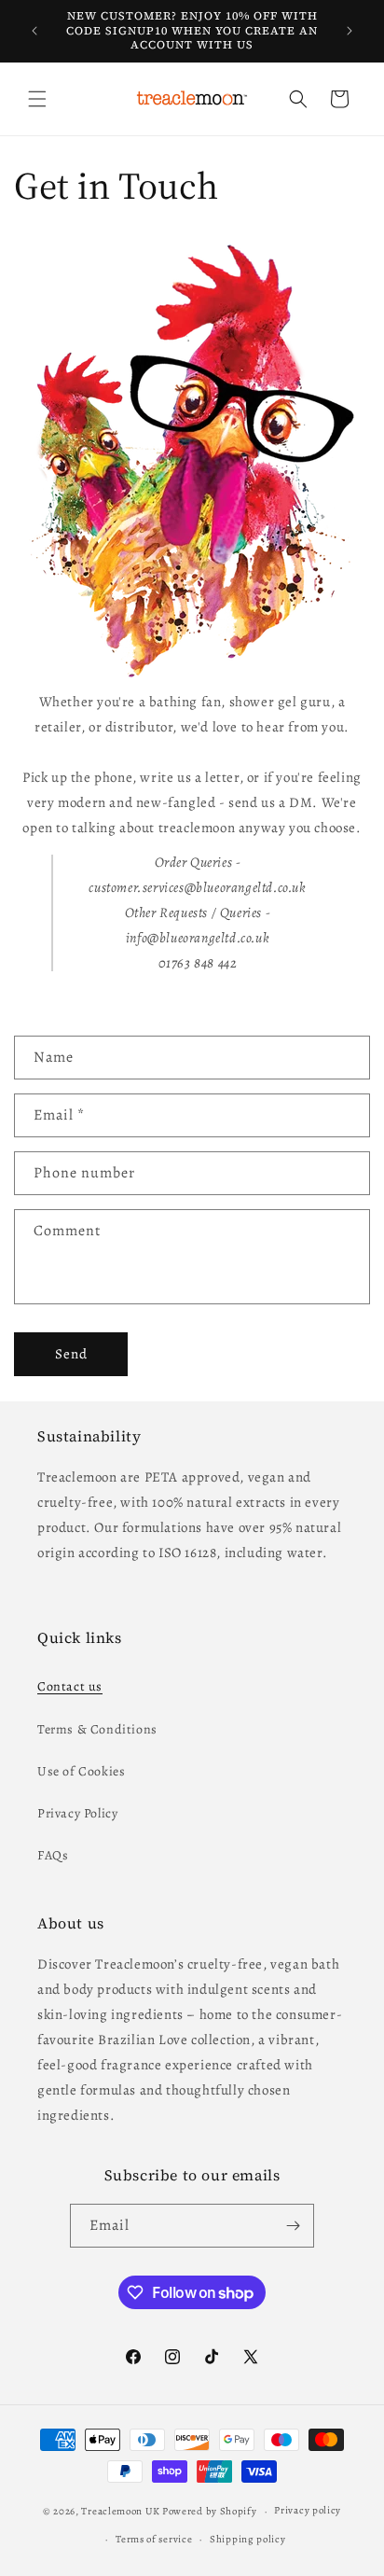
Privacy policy (308, 2510)
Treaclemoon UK (120, 2511)
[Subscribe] (293, 2226)
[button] (37, 99)
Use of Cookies (81, 1771)
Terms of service (154, 2539)
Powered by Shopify (210, 2511)
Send (71, 1354)
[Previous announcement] (34, 31)
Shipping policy (248, 2539)
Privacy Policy (77, 1813)
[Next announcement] (350, 31)
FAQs (53, 1855)
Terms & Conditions (97, 1729)
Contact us (70, 1686)
